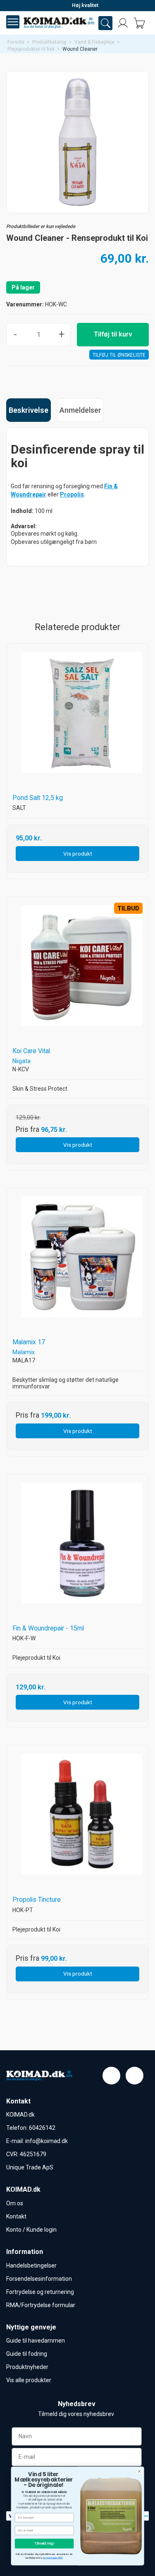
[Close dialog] (139, 2471)
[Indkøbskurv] (139, 23)
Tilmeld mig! (44, 2543)
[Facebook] (111, 2076)
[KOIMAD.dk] (59, 23)
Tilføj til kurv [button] (113, 334)
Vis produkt (78, 854)
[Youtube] (135, 2076)
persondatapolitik (53, 2558)
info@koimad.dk (46, 2141)
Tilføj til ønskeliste (119, 355)
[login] (123, 23)
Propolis (72, 494)
